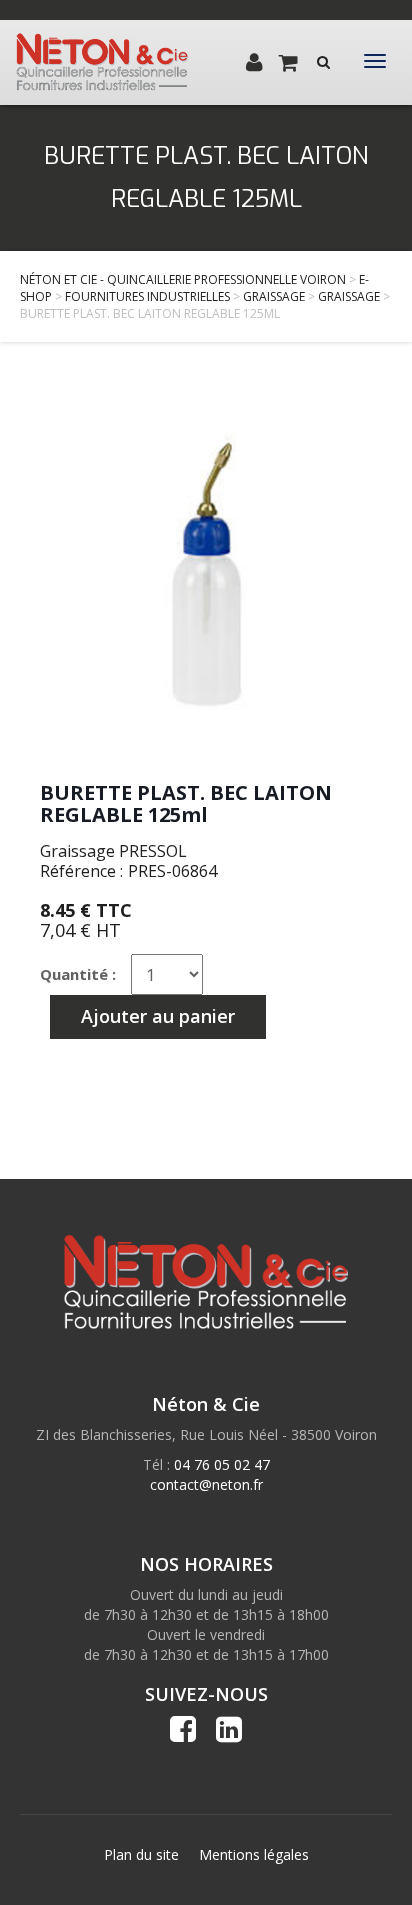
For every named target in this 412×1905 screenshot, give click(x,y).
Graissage (349, 296)
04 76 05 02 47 (222, 1464)
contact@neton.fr (206, 1484)
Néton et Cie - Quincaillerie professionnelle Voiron (183, 279)
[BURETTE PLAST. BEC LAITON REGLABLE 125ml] (206, 572)
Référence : (81, 871)
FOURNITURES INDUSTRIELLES (147, 296)
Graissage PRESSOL (113, 851)
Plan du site (141, 1854)
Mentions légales (254, 1854)
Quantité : (78, 974)
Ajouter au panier (158, 1016)
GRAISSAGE (274, 296)
